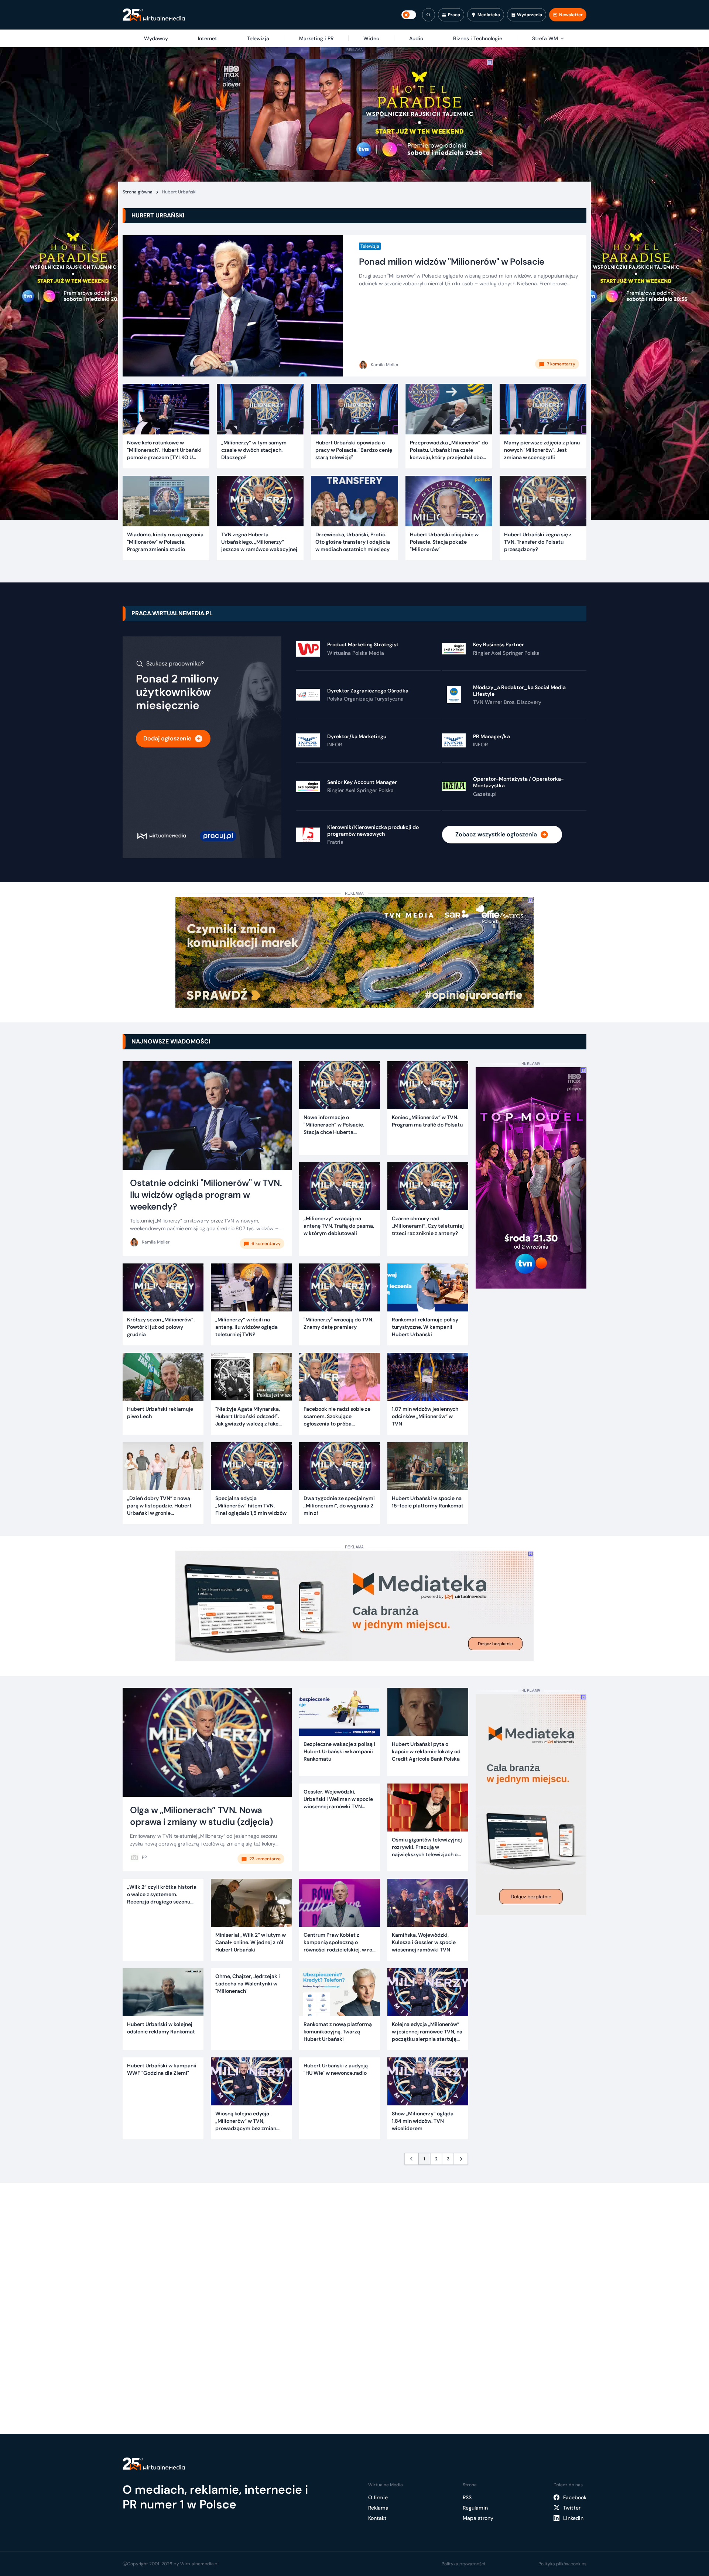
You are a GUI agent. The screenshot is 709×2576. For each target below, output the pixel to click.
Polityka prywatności (463, 2564)
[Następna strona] (461, 2159)
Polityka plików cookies (562, 2564)
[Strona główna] (154, 15)
